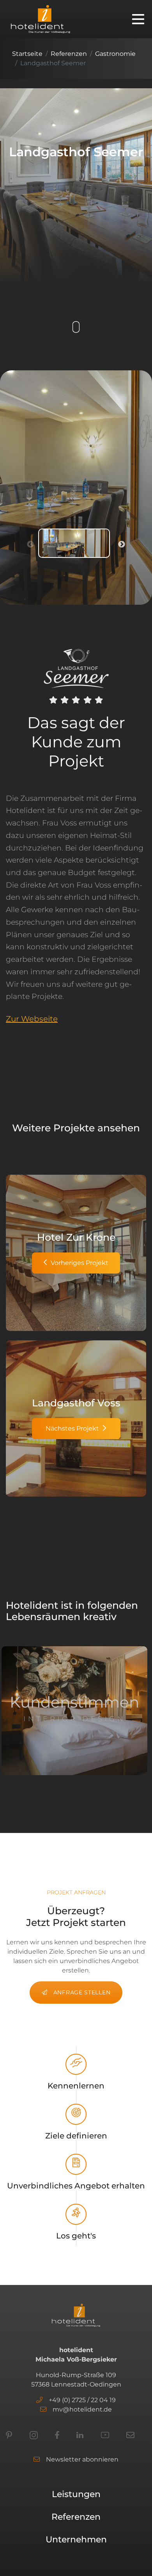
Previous (30, 545)
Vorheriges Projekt (80, 1263)
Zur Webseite (32, 1019)
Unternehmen (76, 2539)
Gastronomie (115, 54)
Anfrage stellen (82, 1992)
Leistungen (76, 2494)
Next (122, 545)
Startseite (27, 54)
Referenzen (69, 54)
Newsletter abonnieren (82, 2459)
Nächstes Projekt (72, 1428)
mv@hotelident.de (82, 2409)
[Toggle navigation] (138, 19)
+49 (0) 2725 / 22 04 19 (82, 2400)
